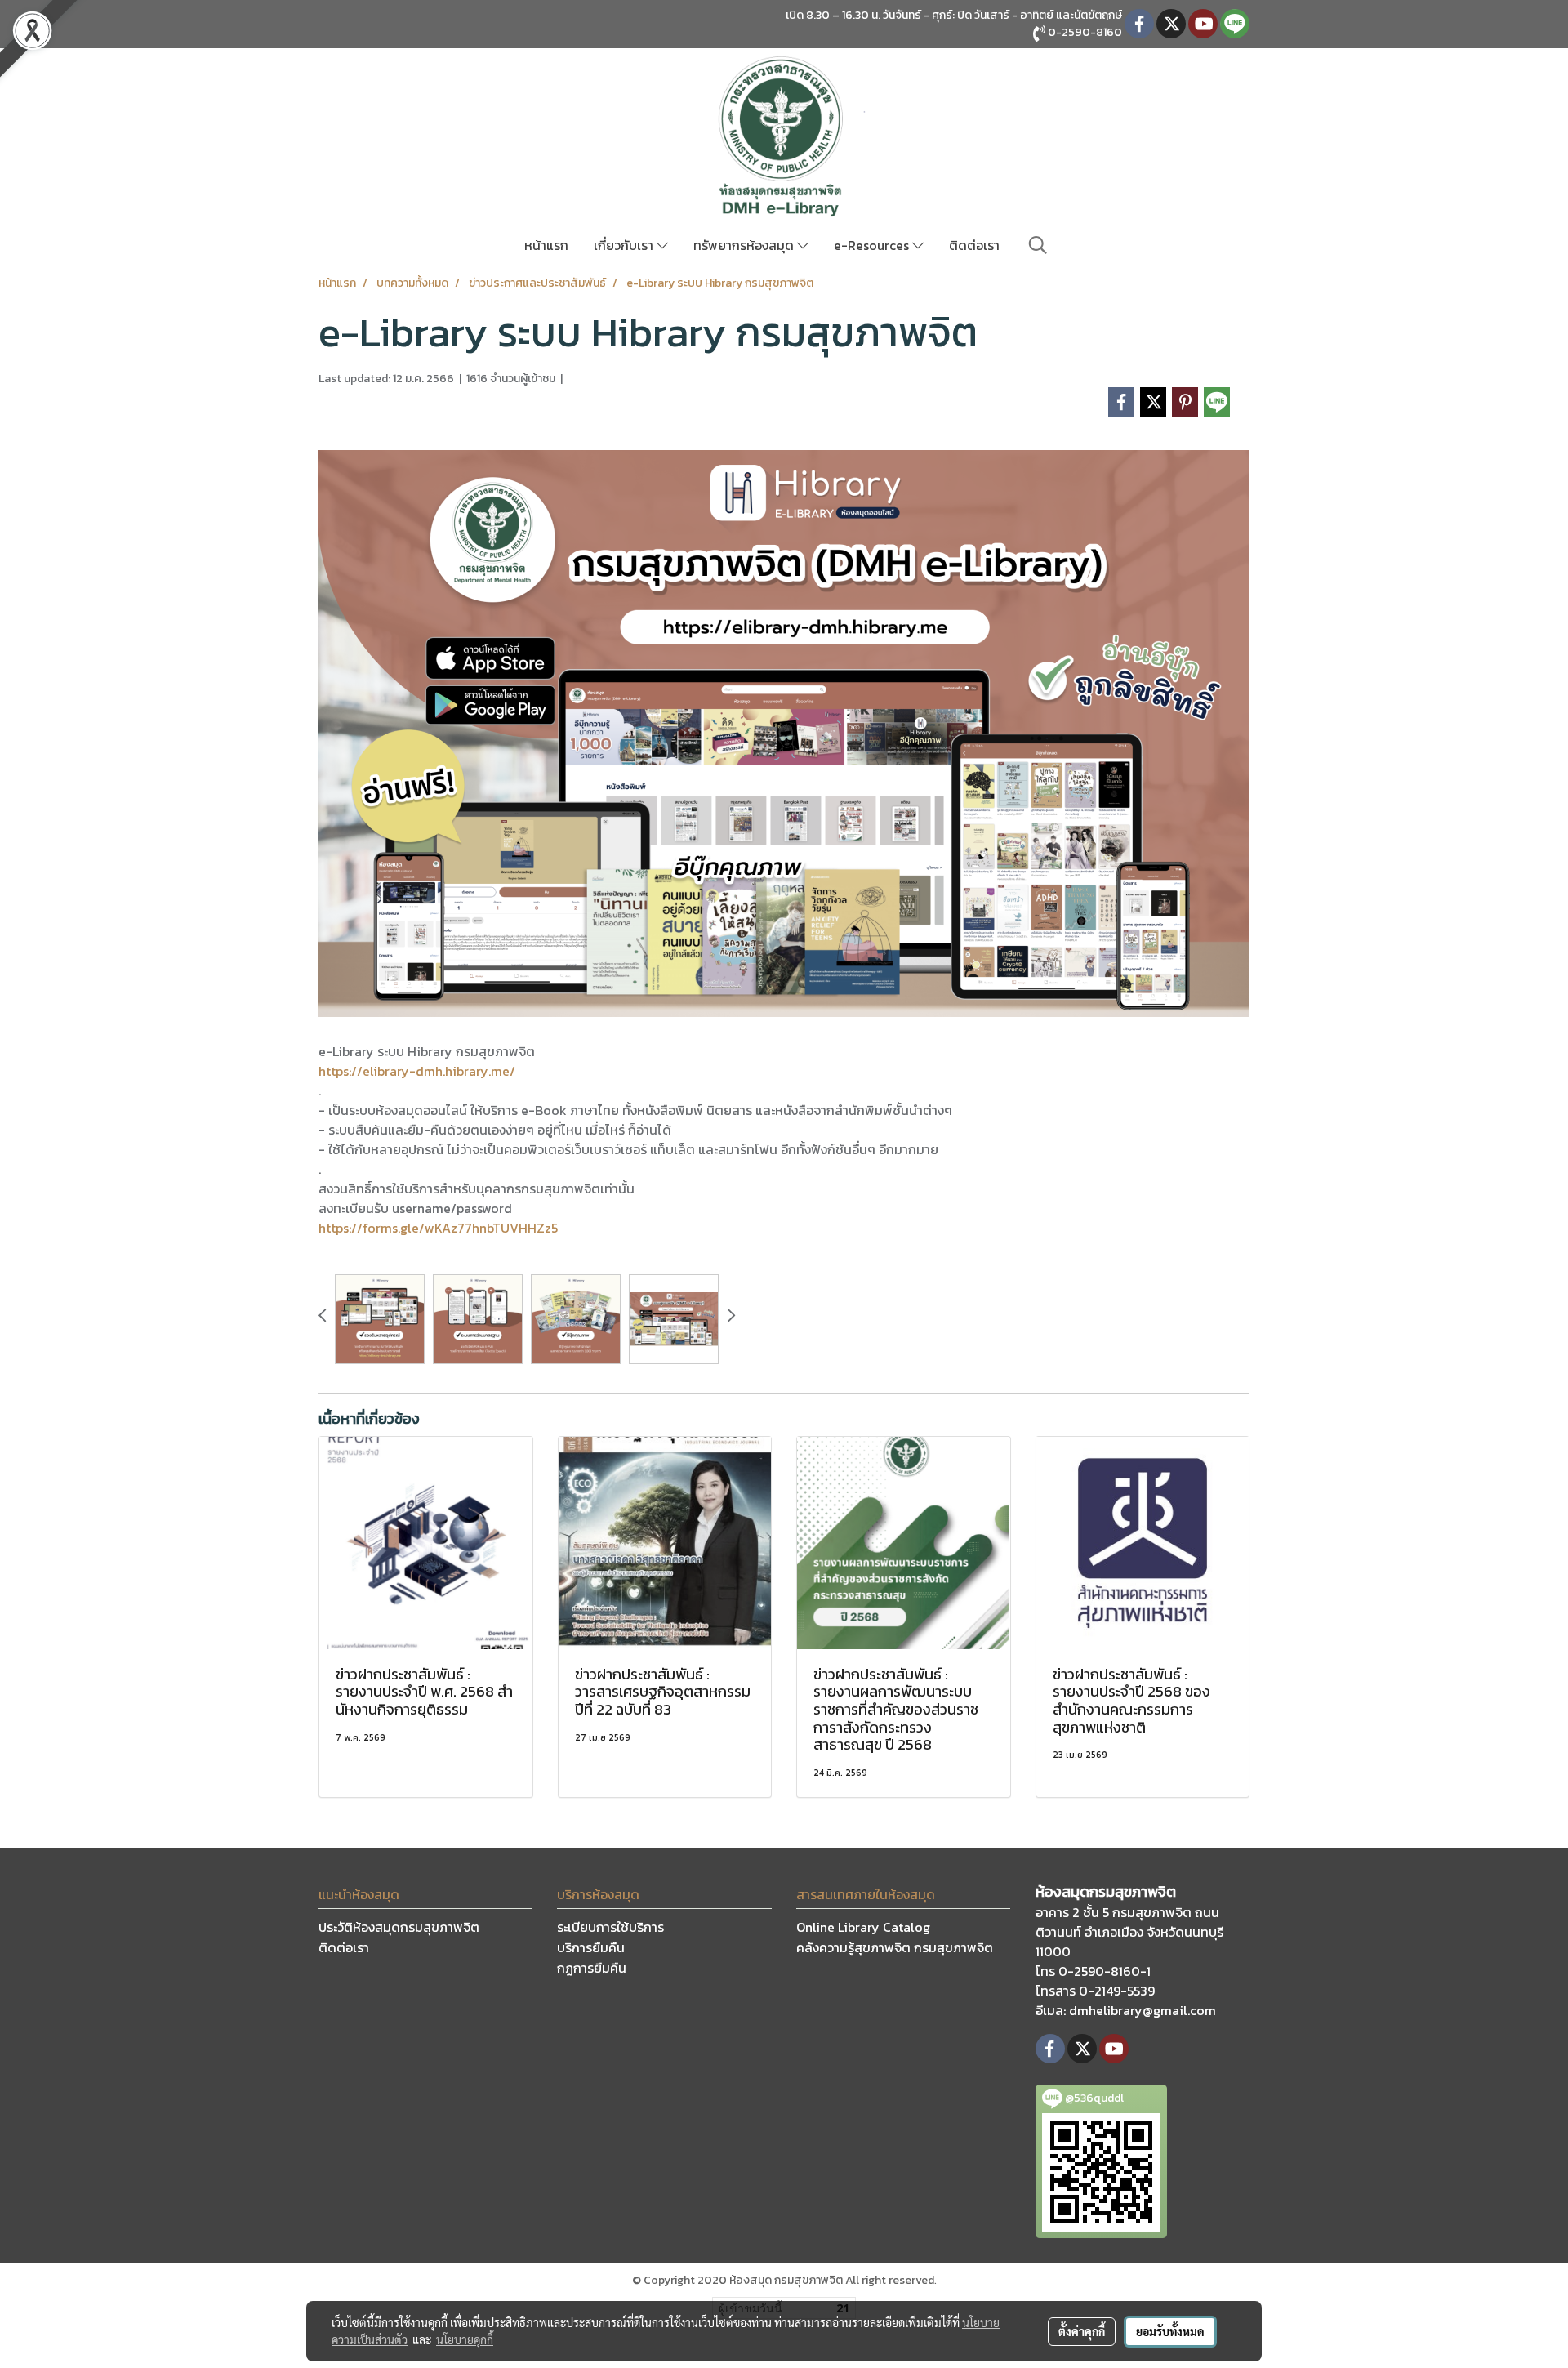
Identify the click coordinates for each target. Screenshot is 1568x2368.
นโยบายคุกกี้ (465, 2339)
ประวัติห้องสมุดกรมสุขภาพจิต (399, 1927)
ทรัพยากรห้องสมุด (745, 245)
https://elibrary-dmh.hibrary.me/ (417, 1071)
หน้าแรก (546, 245)
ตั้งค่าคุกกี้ (1082, 2331)
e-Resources (873, 245)
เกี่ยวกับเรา (625, 245)
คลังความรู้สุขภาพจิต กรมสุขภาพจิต (895, 1947)
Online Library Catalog (863, 1927)
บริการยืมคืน (591, 1947)
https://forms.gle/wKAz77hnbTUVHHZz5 (438, 1228)
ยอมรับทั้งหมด (1170, 2331)
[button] (1038, 245)
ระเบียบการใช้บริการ (610, 1927)
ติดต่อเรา (974, 245)
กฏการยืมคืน (592, 1968)
